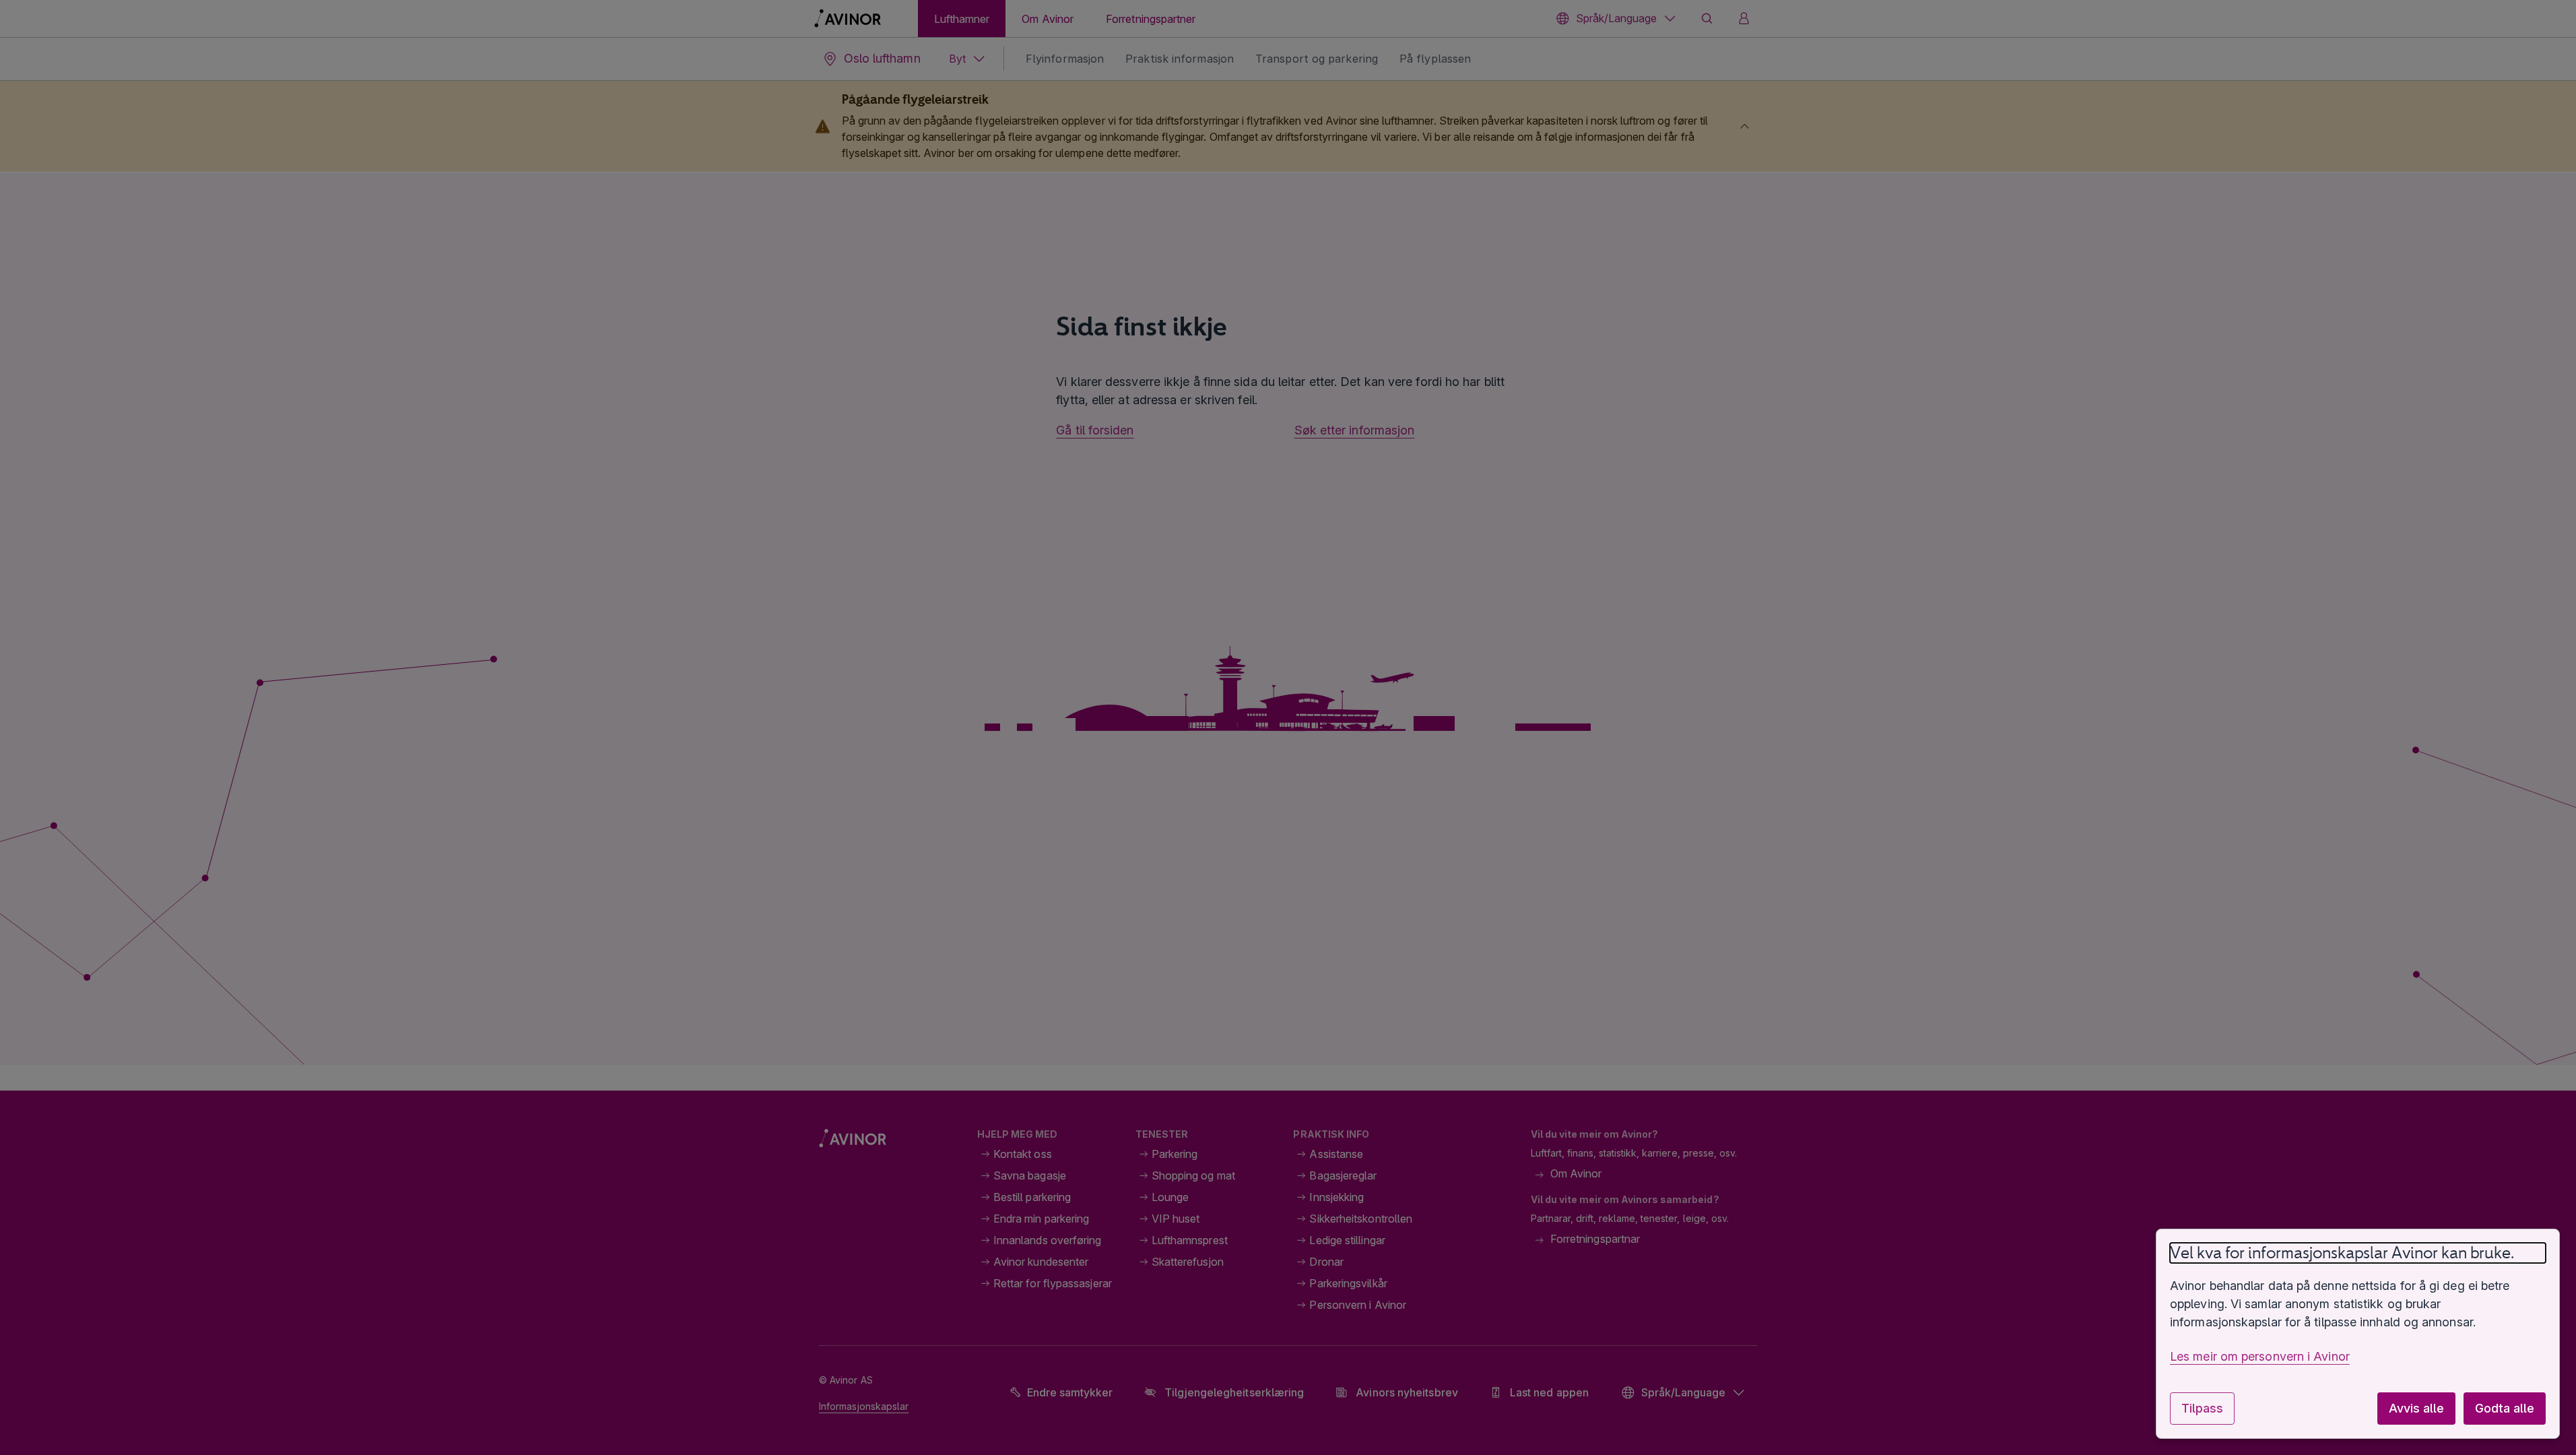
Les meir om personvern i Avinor (2260, 1356)
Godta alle (2505, 1408)
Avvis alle (2416, 1408)
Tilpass (2202, 1408)
